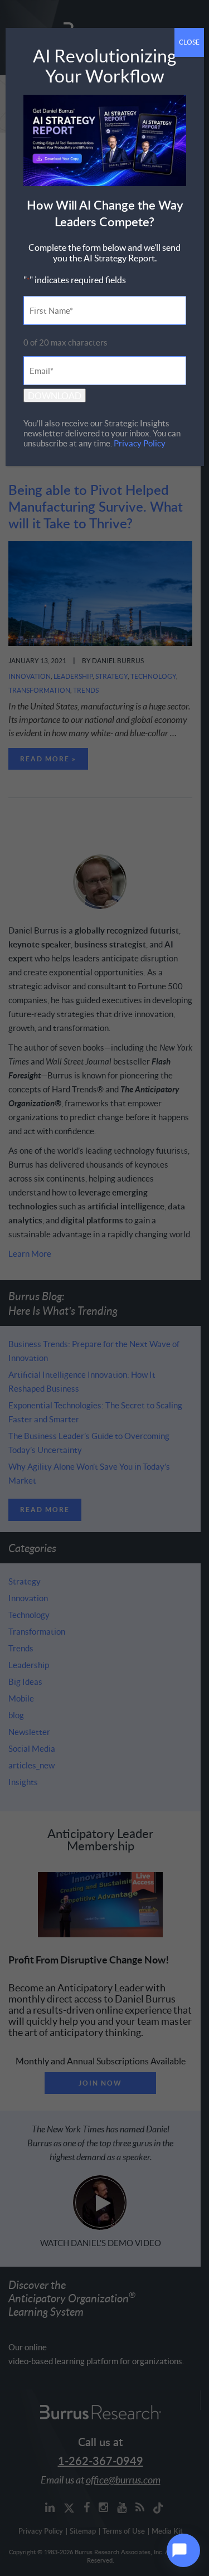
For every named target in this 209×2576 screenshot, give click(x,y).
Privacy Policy (140, 443)
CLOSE (189, 42)
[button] (183, 2550)
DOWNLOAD (55, 395)
